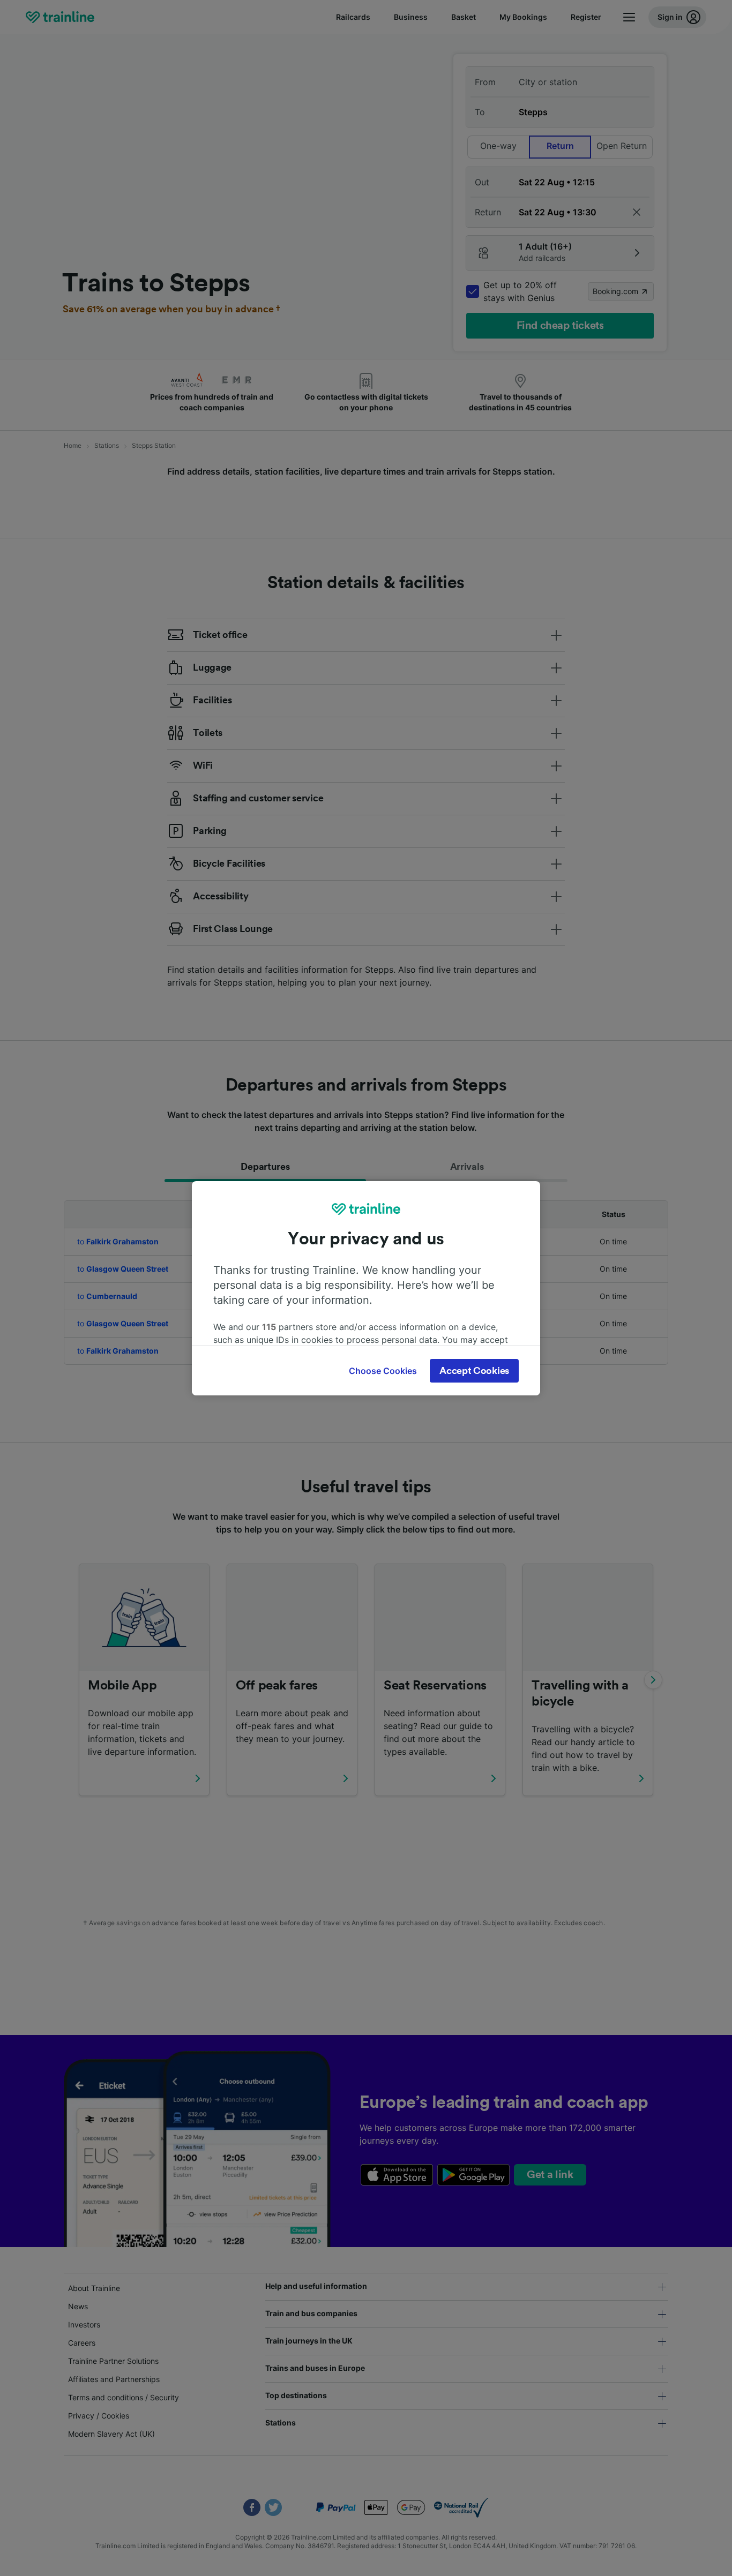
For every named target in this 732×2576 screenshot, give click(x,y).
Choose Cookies (383, 1371)
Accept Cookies (474, 1371)
